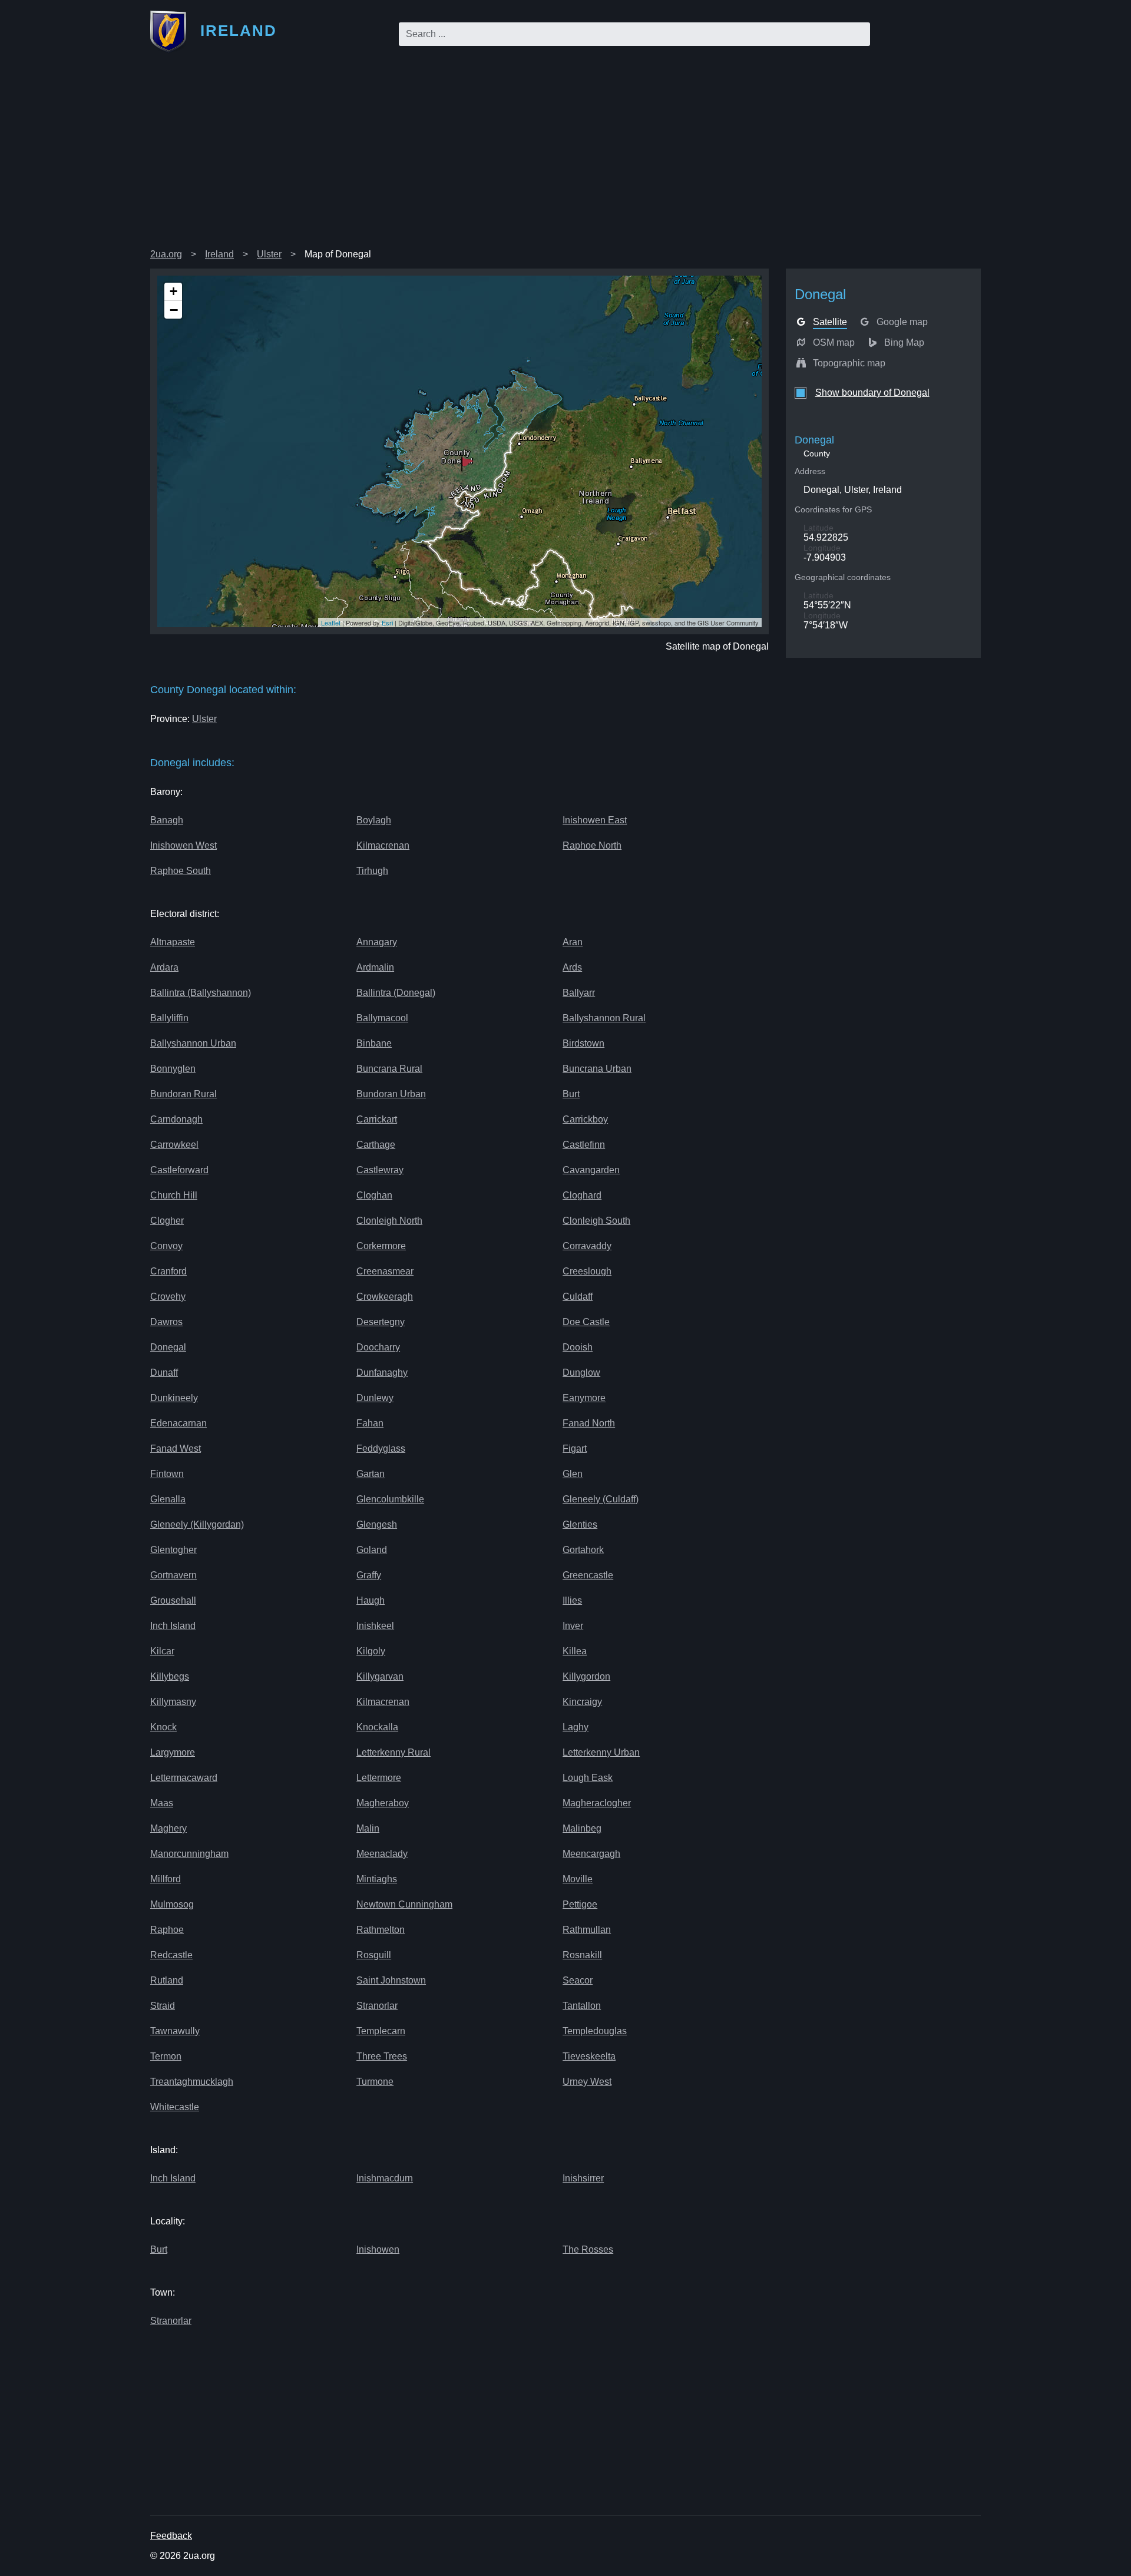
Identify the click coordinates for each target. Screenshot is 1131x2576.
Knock (163, 1727)
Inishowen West (183, 845)
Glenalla (168, 1499)
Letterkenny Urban (601, 1752)
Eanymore (584, 1398)
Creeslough (587, 1271)
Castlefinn (584, 1145)
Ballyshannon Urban (193, 1043)
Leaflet (331, 623)
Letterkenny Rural (393, 1752)
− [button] (174, 310)
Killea (575, 1651)
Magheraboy (383, 1803)
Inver (573, 1626)
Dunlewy (375, 1398)
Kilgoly (371, 1651)
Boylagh (374, 820)
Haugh (371, 1600)
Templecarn (381, 2031)
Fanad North (589, 1423)
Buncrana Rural (389, 1069)
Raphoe (167, 1930)
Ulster (269, 254)
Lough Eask (588, 1778)
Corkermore (381, 1246)
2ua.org (166, 254)
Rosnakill (582, 1955)
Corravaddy (587, 1246)
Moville (578, 1879)
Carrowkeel (174, 1145)
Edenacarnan (178, 1423)
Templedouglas (595, 2031)
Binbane (374, 1043)
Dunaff (164, 1373)
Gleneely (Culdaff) (601, 1499)
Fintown (167, 1474)
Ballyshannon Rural (604, 1018)
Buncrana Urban (597, 1069)
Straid (163, 2006)
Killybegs (170, 1676)
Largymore (173, 1752)
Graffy (369, 1575)
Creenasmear (385, 1271)
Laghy (576, 1727)
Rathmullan (587, 1930)
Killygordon (586, 1676)
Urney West (587, 2082)
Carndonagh (176, 1119)
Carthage (376, 1145)
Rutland (167, 1980)
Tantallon (582, 2006)
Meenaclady (382, 1854)
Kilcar (162, 1651)
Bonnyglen (173, 1069)
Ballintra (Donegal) (396, 993)
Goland (372, 1550)
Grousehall (173, 1600)
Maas (162, 1803)
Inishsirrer (583, 2178)
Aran (573, 942)
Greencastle (588, 1575)
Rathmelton (381, 1930)
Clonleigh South (596, 1221)
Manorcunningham (189, 1854)
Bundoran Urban (391, 1094)
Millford (166, 1879)
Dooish (578, 1347)
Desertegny (381, 1322)
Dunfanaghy (382, 1373)
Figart (575, 1448)
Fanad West (176, 1448)
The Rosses (588, 2249)
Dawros (166, 1322)
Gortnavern (173, 1575)
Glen (573, 1474)
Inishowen (378, 2249)
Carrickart (377, 1119)
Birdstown (583, 1043)
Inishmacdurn (385, 2178)
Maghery (168, 1828)
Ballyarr (579, 993)
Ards (572, 967)
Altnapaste (173, 942)
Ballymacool (382, 1018)
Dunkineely (174, 1398)
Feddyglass (381, 1448)
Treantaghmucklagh (192, 2082)
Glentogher (173, 1550)
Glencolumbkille (390, 1499)
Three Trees (382, 2056)
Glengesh (377, 1524)
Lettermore (379, 1778)
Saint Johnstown (391, 1980)
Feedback (171, 2536)
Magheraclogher (597, 1803)
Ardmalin (375, 967)
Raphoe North (592, 845)
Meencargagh (591, 1854)
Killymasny (173, 1702)
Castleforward (179, 1170)
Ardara (164, 967)
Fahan (370, 1423)
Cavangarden (591, 1170)
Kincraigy (582, 1702)
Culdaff (578, 1297)
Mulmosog (172, 1904)
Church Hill (174, 1195)
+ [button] (173, 291)
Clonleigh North (389, 1221)
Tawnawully (175, 2031)
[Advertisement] (565, 155)
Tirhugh (372, 871)
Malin (368, 1828)
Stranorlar (377, 2006)
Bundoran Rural (183, 1094)
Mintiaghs (377, 1879)
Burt (571, 1094)
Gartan (371, 1474)
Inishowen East (595, 820)
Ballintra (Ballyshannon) (201, 993)
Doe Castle (586, 1322)
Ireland (219, 254)
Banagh (167, 820)
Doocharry (378, 1347)
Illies (572, 1600)
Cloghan (374, 1195)
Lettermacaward (184, 1778)
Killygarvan (380, 1676)
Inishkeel (375, 1626)
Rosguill (374, 1955)
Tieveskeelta (589, 2056)
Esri (387, 623)
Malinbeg (582, 1828)
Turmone (375, 2082)
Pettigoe (580, 1904)
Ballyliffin (169, 1018)
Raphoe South (181, 871)
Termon (166, 2056)
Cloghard (582, 1195)
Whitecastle (175, 2107)
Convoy (166, 1246)
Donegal (168, 1347)
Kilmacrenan (383, 845)
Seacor (578, 1980)
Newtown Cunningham (404, 1904)
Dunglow (581, 1373)
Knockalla (377, 1727)
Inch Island (173, 1626)
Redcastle (171, 1955)
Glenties (580, 1524)
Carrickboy (585, 1119)
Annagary (377, 942)
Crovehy (168, 1297)
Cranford (168, 1271)
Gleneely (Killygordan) (197, 1524)
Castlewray (380, 1170)
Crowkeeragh (385, 1297)
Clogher (167, 1221)
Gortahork (583, 1550)
